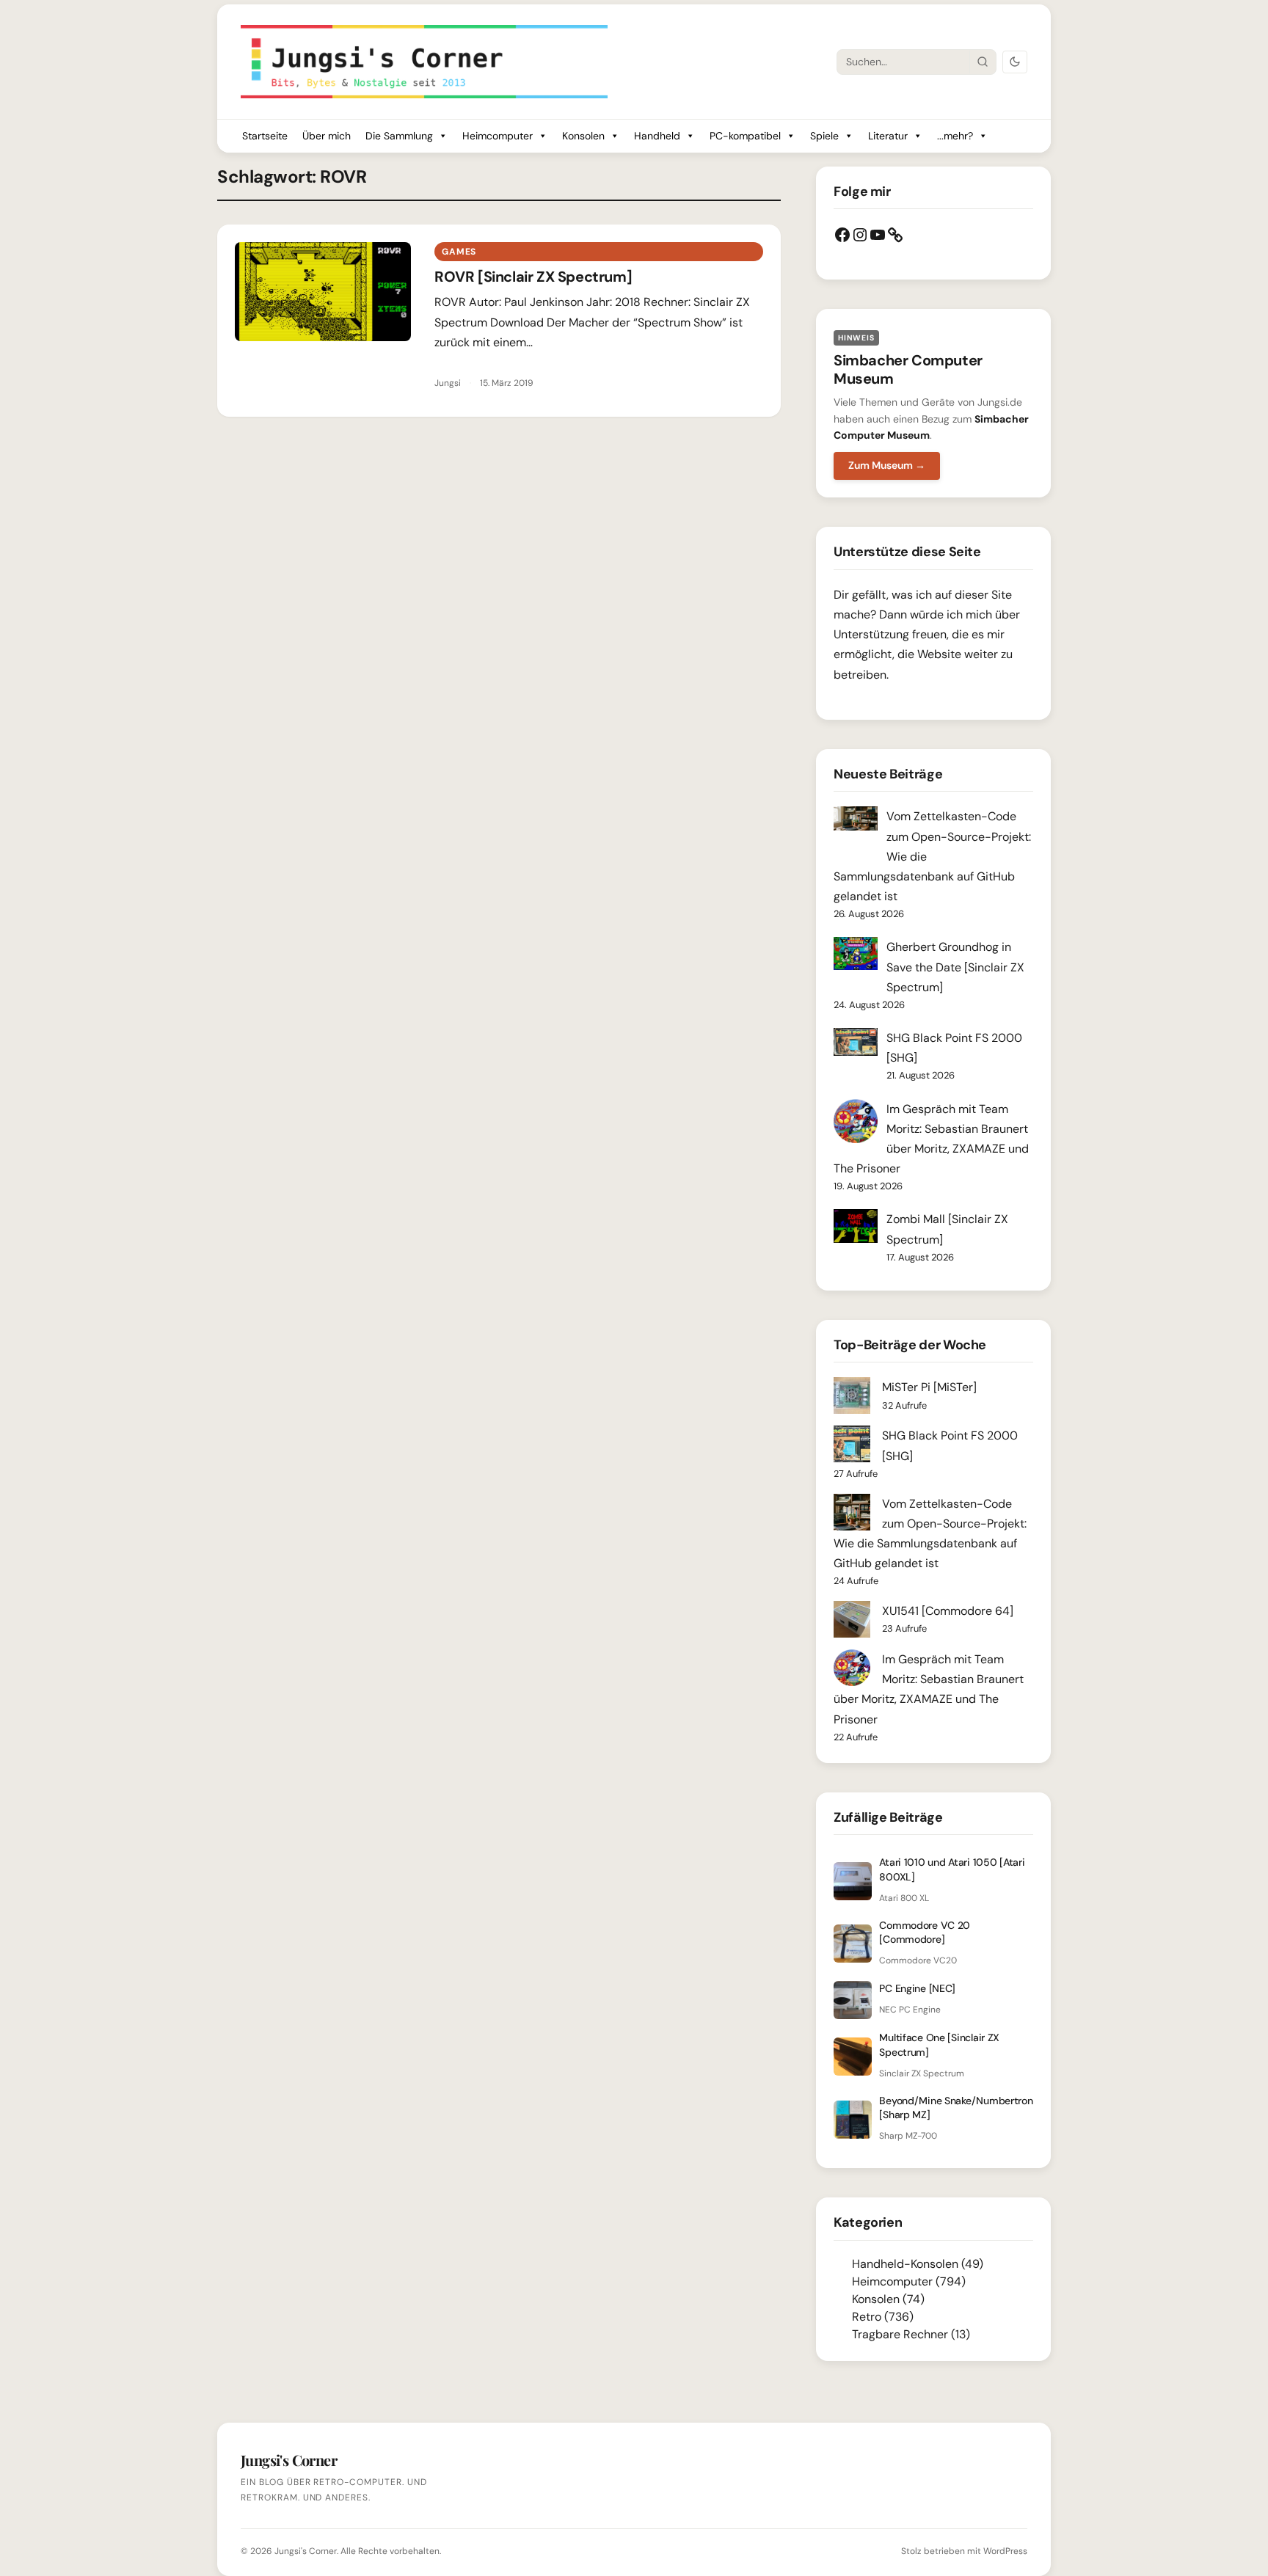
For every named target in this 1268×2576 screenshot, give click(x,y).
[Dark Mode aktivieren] (1015, 62)
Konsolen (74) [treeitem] (888, 2299)
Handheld (657, 136)
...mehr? (955, 136)
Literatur (888, 136)
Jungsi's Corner (306, 2551)
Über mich (327, 136)
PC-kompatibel (745, 136)
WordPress (1005, 2551)
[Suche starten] (983, 62)
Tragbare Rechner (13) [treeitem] (911, 2334)
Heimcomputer (498, 136)
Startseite (265, 136)
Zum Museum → (887, 465)
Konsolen (583, 136)
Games (459, 252)
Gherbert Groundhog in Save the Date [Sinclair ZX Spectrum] (955, 967)
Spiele (824, 136)
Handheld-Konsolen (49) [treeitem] (918, 2264)
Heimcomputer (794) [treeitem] (909, 2281)
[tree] (933, 2299)
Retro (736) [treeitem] (883, 2317)
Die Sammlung (399, 136)
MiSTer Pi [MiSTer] (929, 1387)
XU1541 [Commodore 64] (948, 1611)
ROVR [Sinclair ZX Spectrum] (533, 277)
